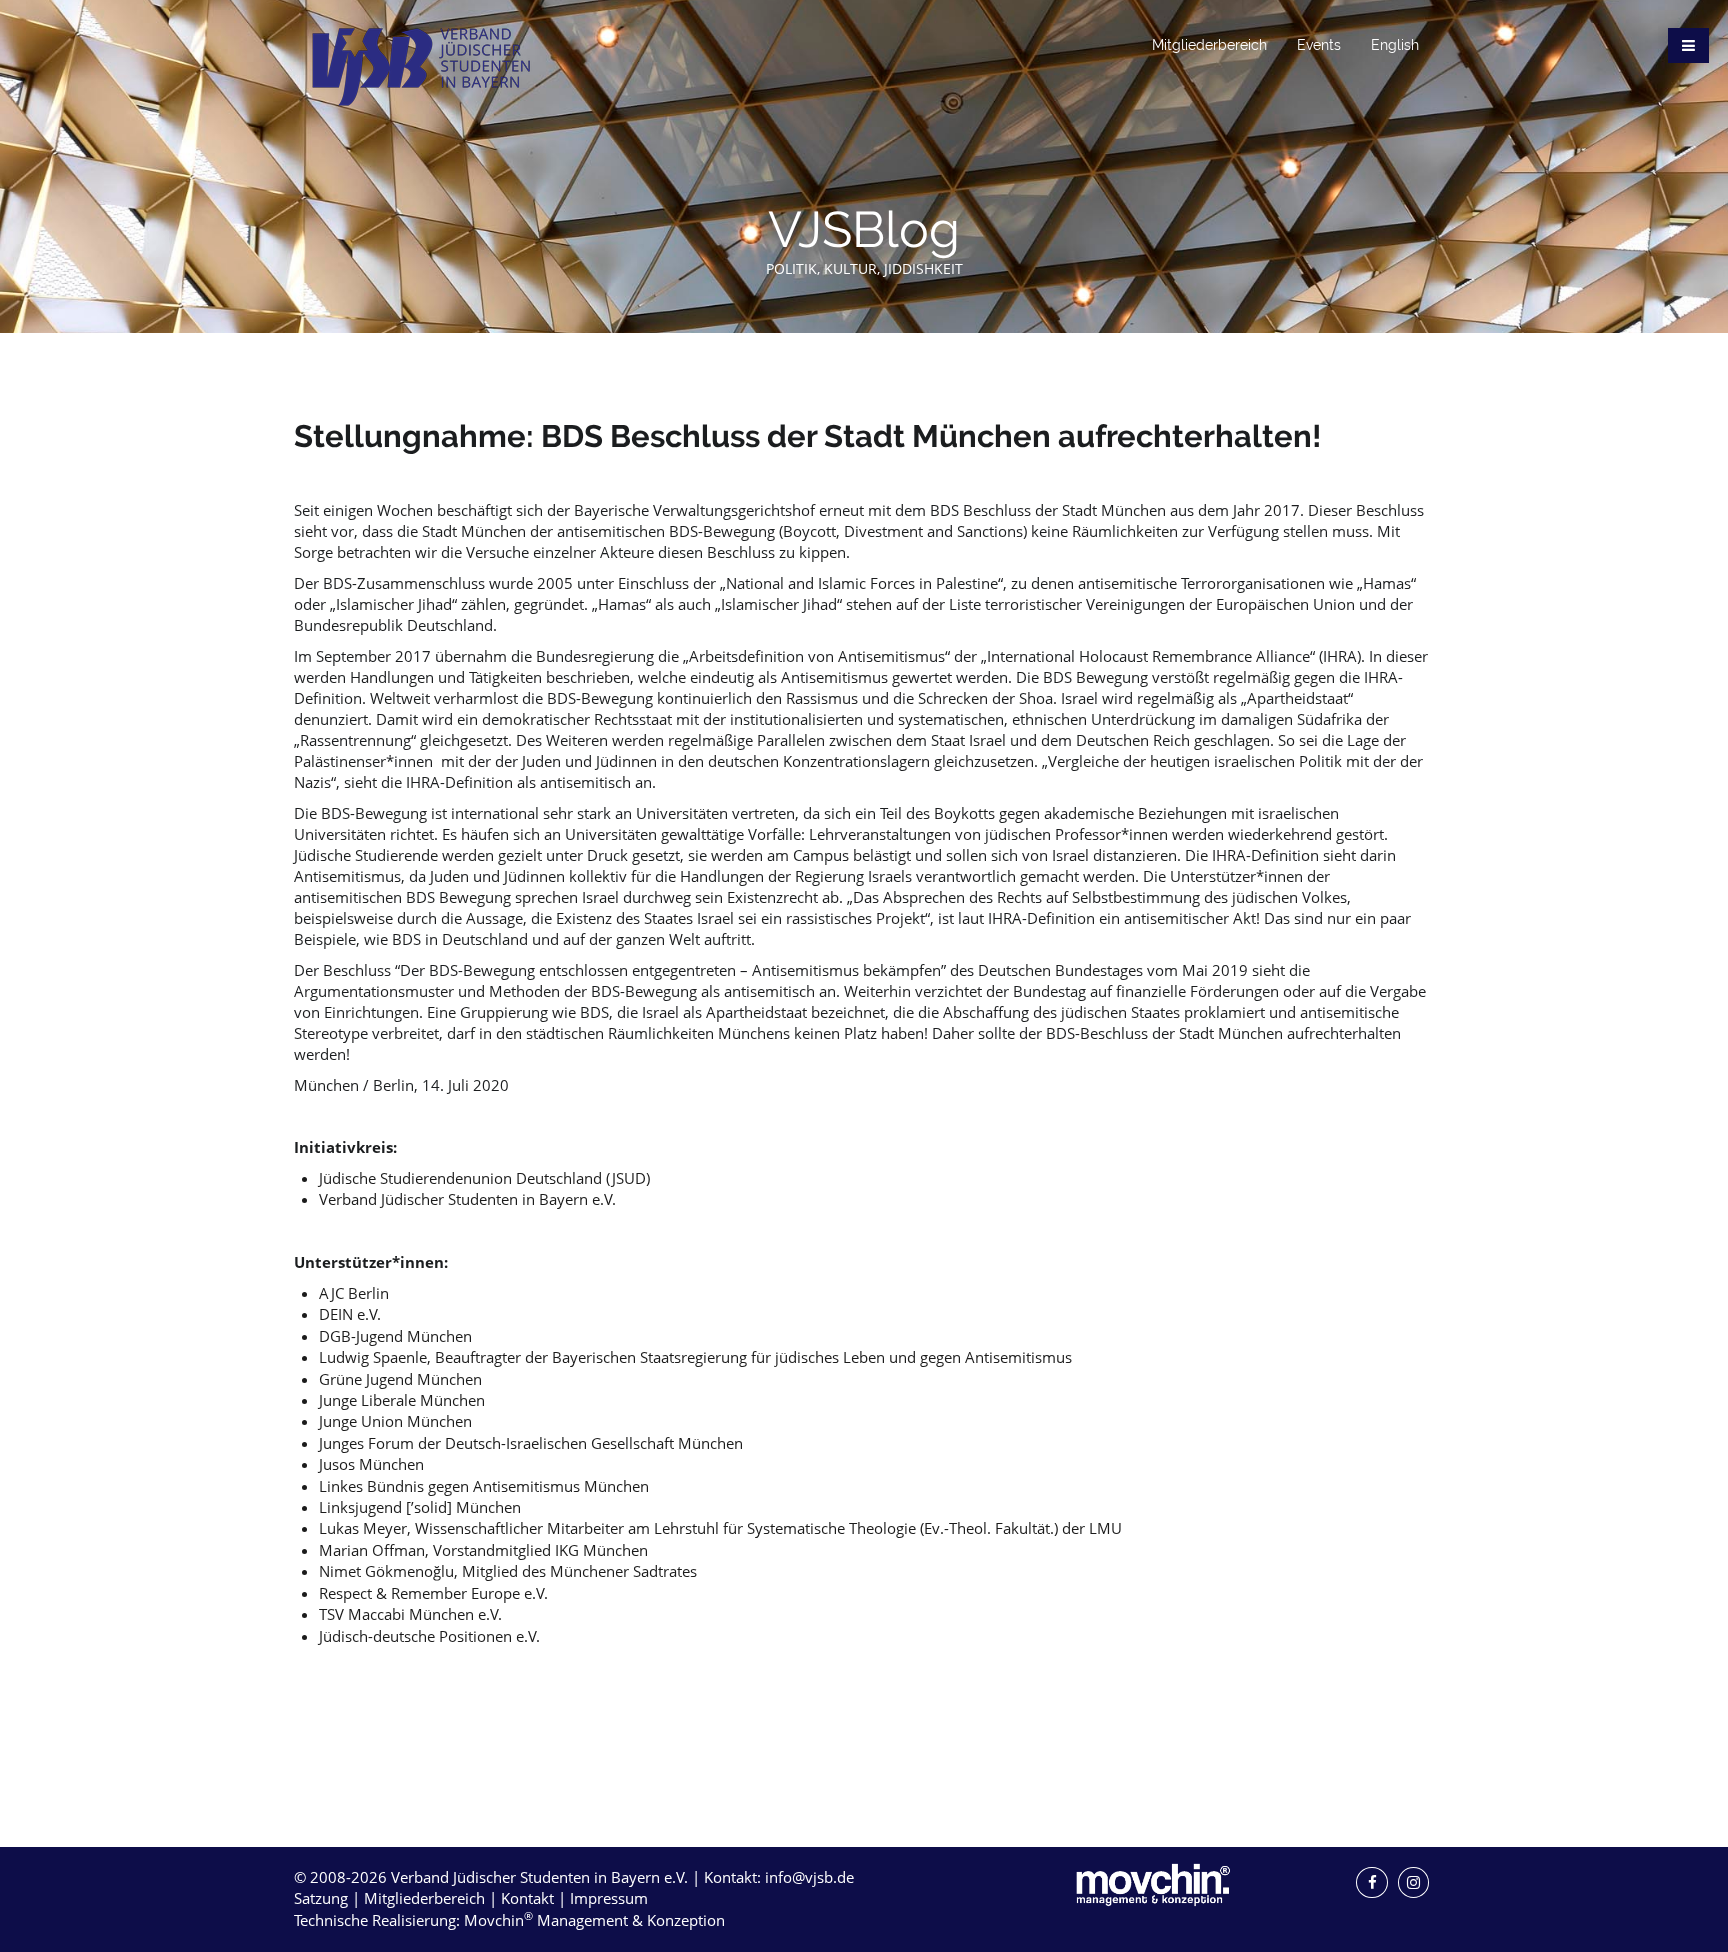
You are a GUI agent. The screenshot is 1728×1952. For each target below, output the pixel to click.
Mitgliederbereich (1209, 45)
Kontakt (527, 1898)
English (1395, 45)
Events (1319, 45)
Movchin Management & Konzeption (594, 1920)
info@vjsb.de (809, 1877)
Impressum (609, 1898)
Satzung (321, 1898)
